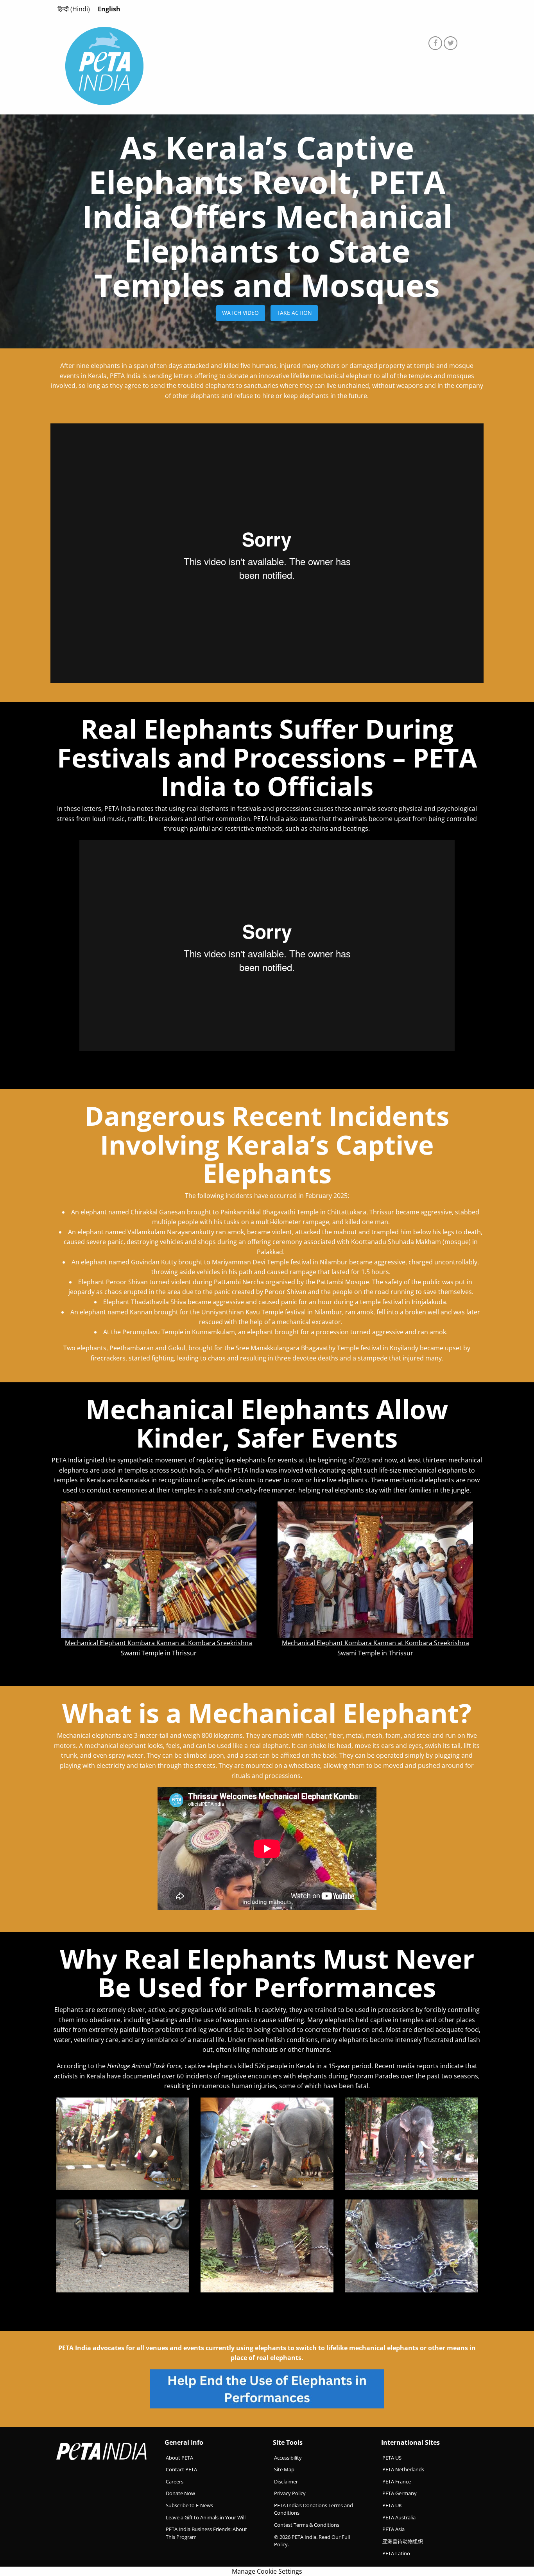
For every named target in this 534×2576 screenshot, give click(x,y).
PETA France (397, 2481)
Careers (175, 2481)
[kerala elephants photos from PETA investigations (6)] (411, 2143)
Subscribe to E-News (189, 2505)
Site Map (284, 2469)
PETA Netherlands (403, 2469)
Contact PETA (181, 2469)
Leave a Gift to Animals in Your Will (206, 2517)
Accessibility (288, 2457)
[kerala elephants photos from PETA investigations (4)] (123, 2246)
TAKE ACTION (294, 313)
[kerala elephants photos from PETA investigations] (267, 2143)
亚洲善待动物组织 (403, 2541)
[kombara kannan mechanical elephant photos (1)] (159, 1569)
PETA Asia (393, 2529)
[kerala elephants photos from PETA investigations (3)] (267, 2246)
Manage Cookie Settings (267, 2571)
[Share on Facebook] (435, 43)
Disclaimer (286, 2481)
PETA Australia (399, 2517)
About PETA (179, 2457)
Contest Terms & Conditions (307, 2525)
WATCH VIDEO (240, 313)
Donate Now (180, 2493)
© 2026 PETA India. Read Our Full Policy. (312, 2541)
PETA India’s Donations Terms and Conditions (314, 2509)
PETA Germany (400, 2493)
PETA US (392, 2457)
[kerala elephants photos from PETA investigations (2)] (411, 2246)
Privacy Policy (290, 2493)
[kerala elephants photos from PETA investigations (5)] (123, 2143)
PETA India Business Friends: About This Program (206, 2533)
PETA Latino (396, 2553)
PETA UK (392, 2505)
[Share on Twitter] (451, 43)
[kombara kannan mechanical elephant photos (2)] (375, 1569)
